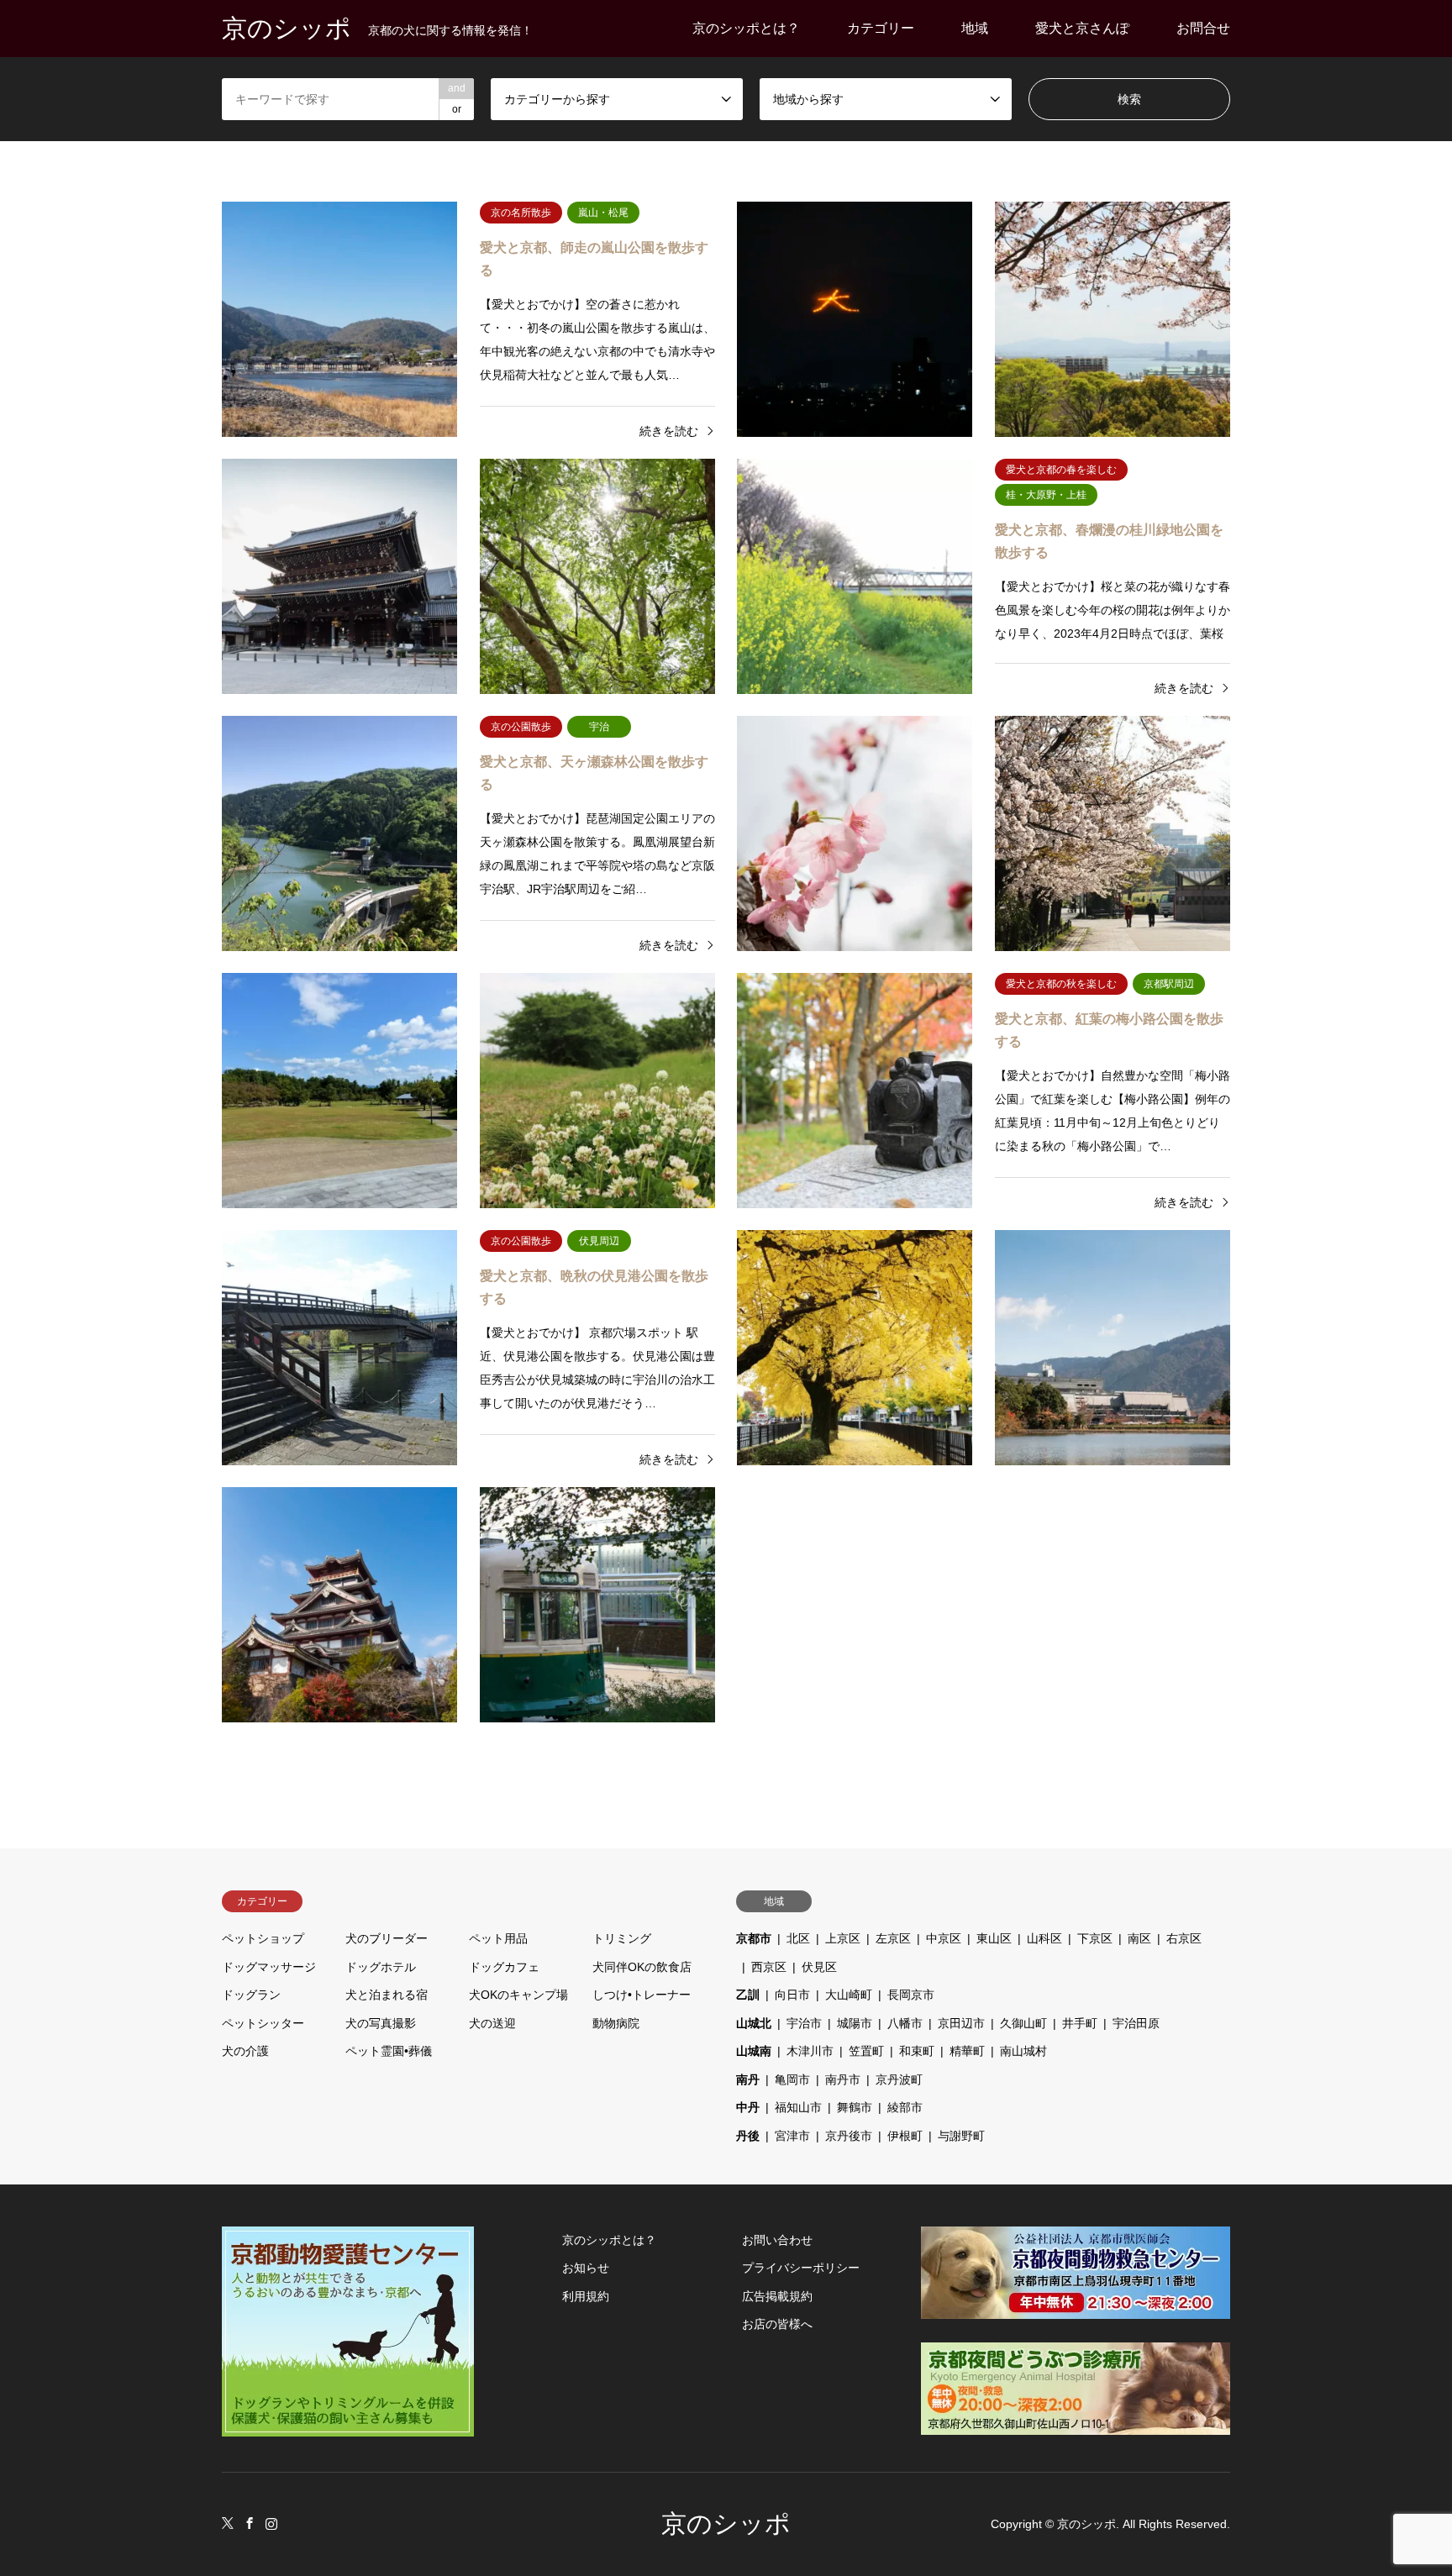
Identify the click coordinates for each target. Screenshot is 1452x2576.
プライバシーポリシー (801, 2268)
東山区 (994, 1938)
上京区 (843, 1938)
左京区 (893, 1938)
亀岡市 (792, 2079)
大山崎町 (849, 1995)
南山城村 (1023, 2051)
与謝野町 (961, 2136)
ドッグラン (251, 1995)
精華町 (967, 2051)
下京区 (1095, 1938)
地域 (975, 28)
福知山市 (798, 2107)
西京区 (769, 1967)
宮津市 (792, 2136)
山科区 (1044, 1938)
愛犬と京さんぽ (1082, 28)
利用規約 (586, 2296)
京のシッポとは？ (746, 28)
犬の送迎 (492, 2023)
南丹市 (843, 2079)
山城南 (754, 2051)
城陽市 (855, 2023)
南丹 (748, 2079)
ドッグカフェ (504, 1967)
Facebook (250, 2523)
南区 (1139, 1938)
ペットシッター (263, 2023)
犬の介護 (245, 2051)
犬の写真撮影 (381, 2023)
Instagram (271, 2523)
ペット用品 (498, 1938)
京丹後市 (849, 2136)
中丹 (748, 2107)
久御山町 (1023, 2023)
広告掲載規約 (777, 2296)
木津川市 (810, 2051)
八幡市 (905, 2023)
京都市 (754, 1938)
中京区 (944, 1938)
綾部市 (905, 2107)
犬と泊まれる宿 (387, 1995)
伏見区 (819, 1967)
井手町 (1080, 2023)
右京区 (1184, 1938)
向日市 (792, 1995)
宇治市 (804, 2023)
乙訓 (748, 1995)
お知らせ (586, 2268)
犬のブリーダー (387, 1938)
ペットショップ (263, 1938)
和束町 (917, 2051)
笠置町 (866, 2051)
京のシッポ (726, 2523)
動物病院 (616, 2023)
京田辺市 (961, 2023)
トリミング (622, 1938)
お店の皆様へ (777, 2324)
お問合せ (1203, 28)
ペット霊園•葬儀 (389, 2051)
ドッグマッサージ (269, 1967)
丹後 (748, 2136)
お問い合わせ (777, 2240)
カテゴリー (881, 28)
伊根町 (905, 2136)
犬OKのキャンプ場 (518, 1995)
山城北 (754, 2023)
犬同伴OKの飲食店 (642, 1967)
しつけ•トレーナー (642, 1995)
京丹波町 (899, 2079)
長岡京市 (911, 1995)
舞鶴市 (855, 2107)
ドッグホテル (381, 1967)
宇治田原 (1136, 2023)
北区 (798, 1938)
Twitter (228, 2523)
